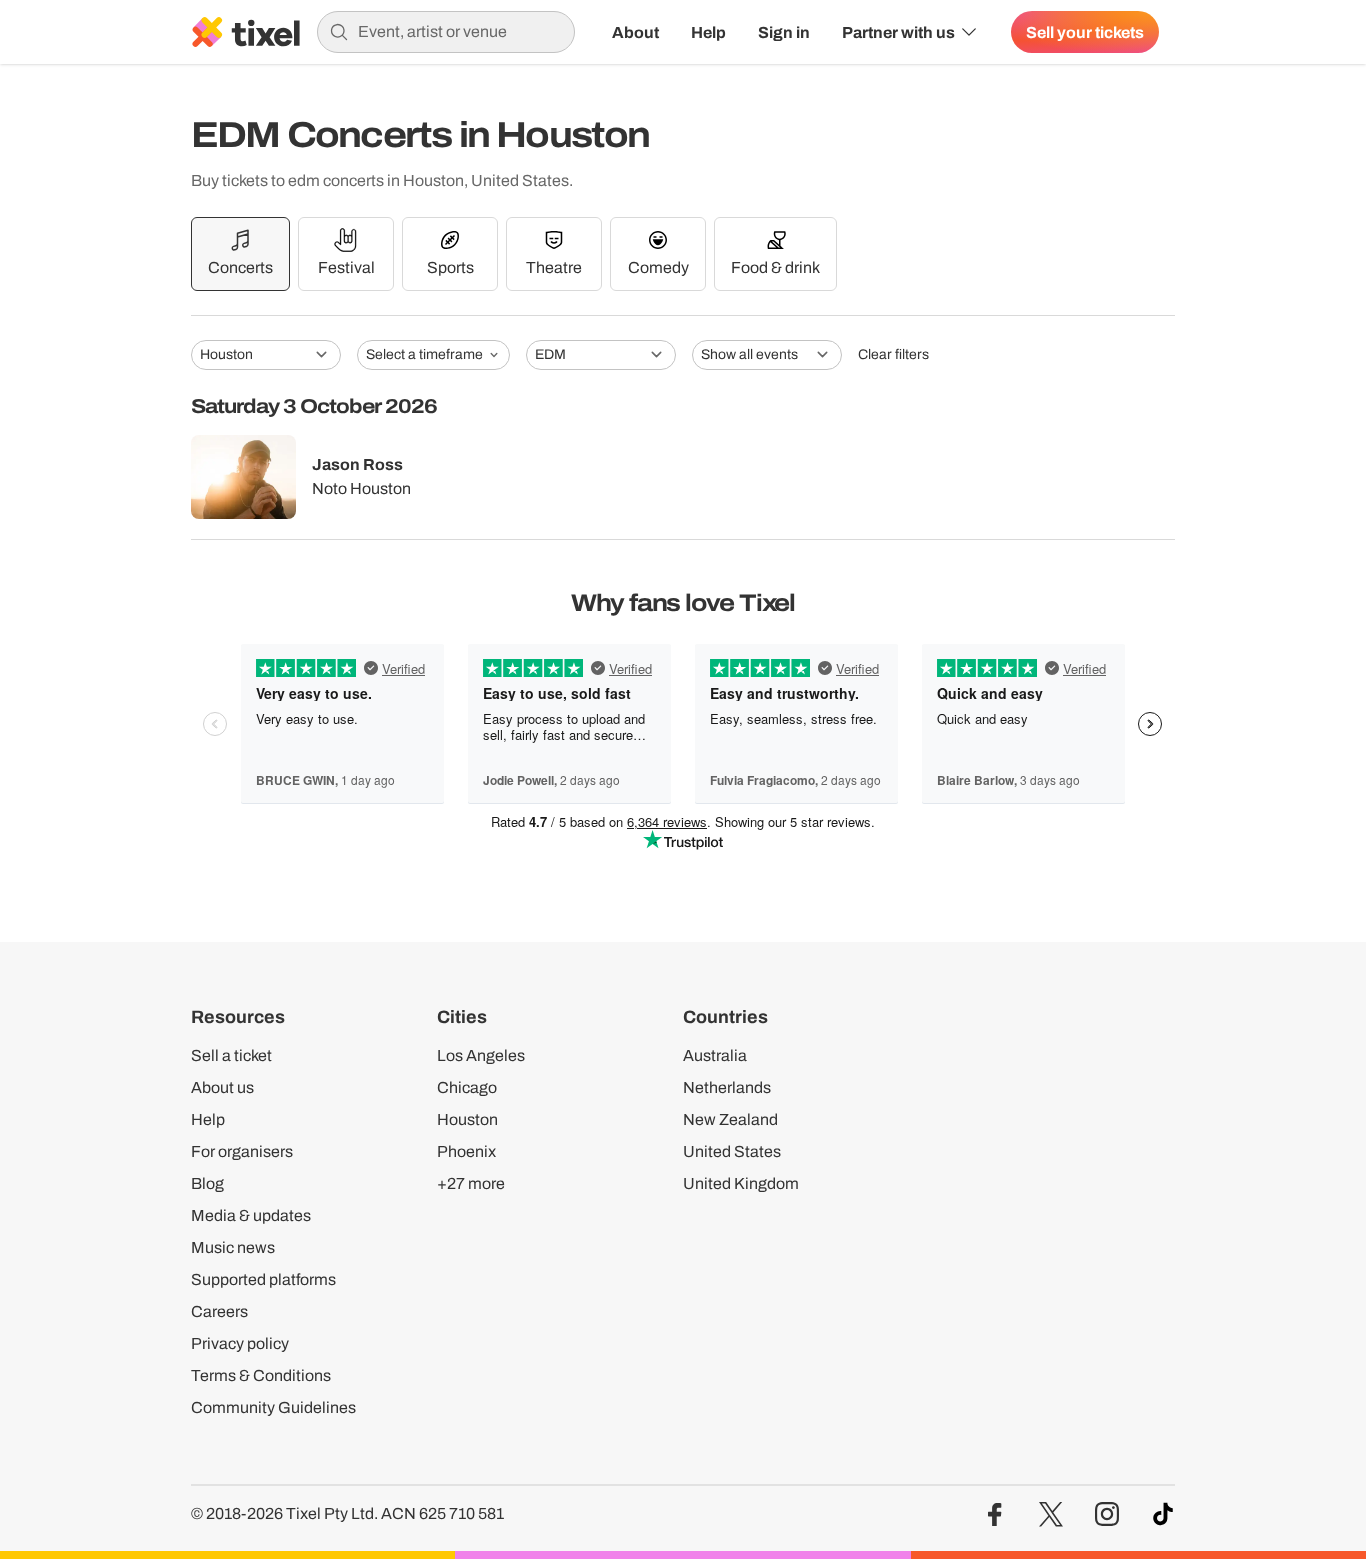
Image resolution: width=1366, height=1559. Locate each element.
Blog (207, 1183)
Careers (219, 1311)
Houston (467, 1119)
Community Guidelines (273, 1407)
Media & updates (251, 1215)
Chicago (467, 1087)
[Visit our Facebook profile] (995, 1514)
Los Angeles (481, 1055)
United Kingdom (741, 1183)
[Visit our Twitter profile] (1051, 1514)
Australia (715, 1055)
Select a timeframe (424, 354)
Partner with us (898, 32)
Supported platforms (263, 1279)
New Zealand (730, 1119)
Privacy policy (240, 1343)
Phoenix (466, 1151)
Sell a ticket (231, 1055)
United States (732, 1151)
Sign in (784, 32)
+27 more (471, 1183)
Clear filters (893, 355)
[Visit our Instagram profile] (1107, 1514)
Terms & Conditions (261, 1375)
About (635, 32)
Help (708, 32)
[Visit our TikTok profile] (1163, 1514)
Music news (233, 1247)
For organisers (242, 1151)
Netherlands (727, 1087)
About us (222, 1087)
